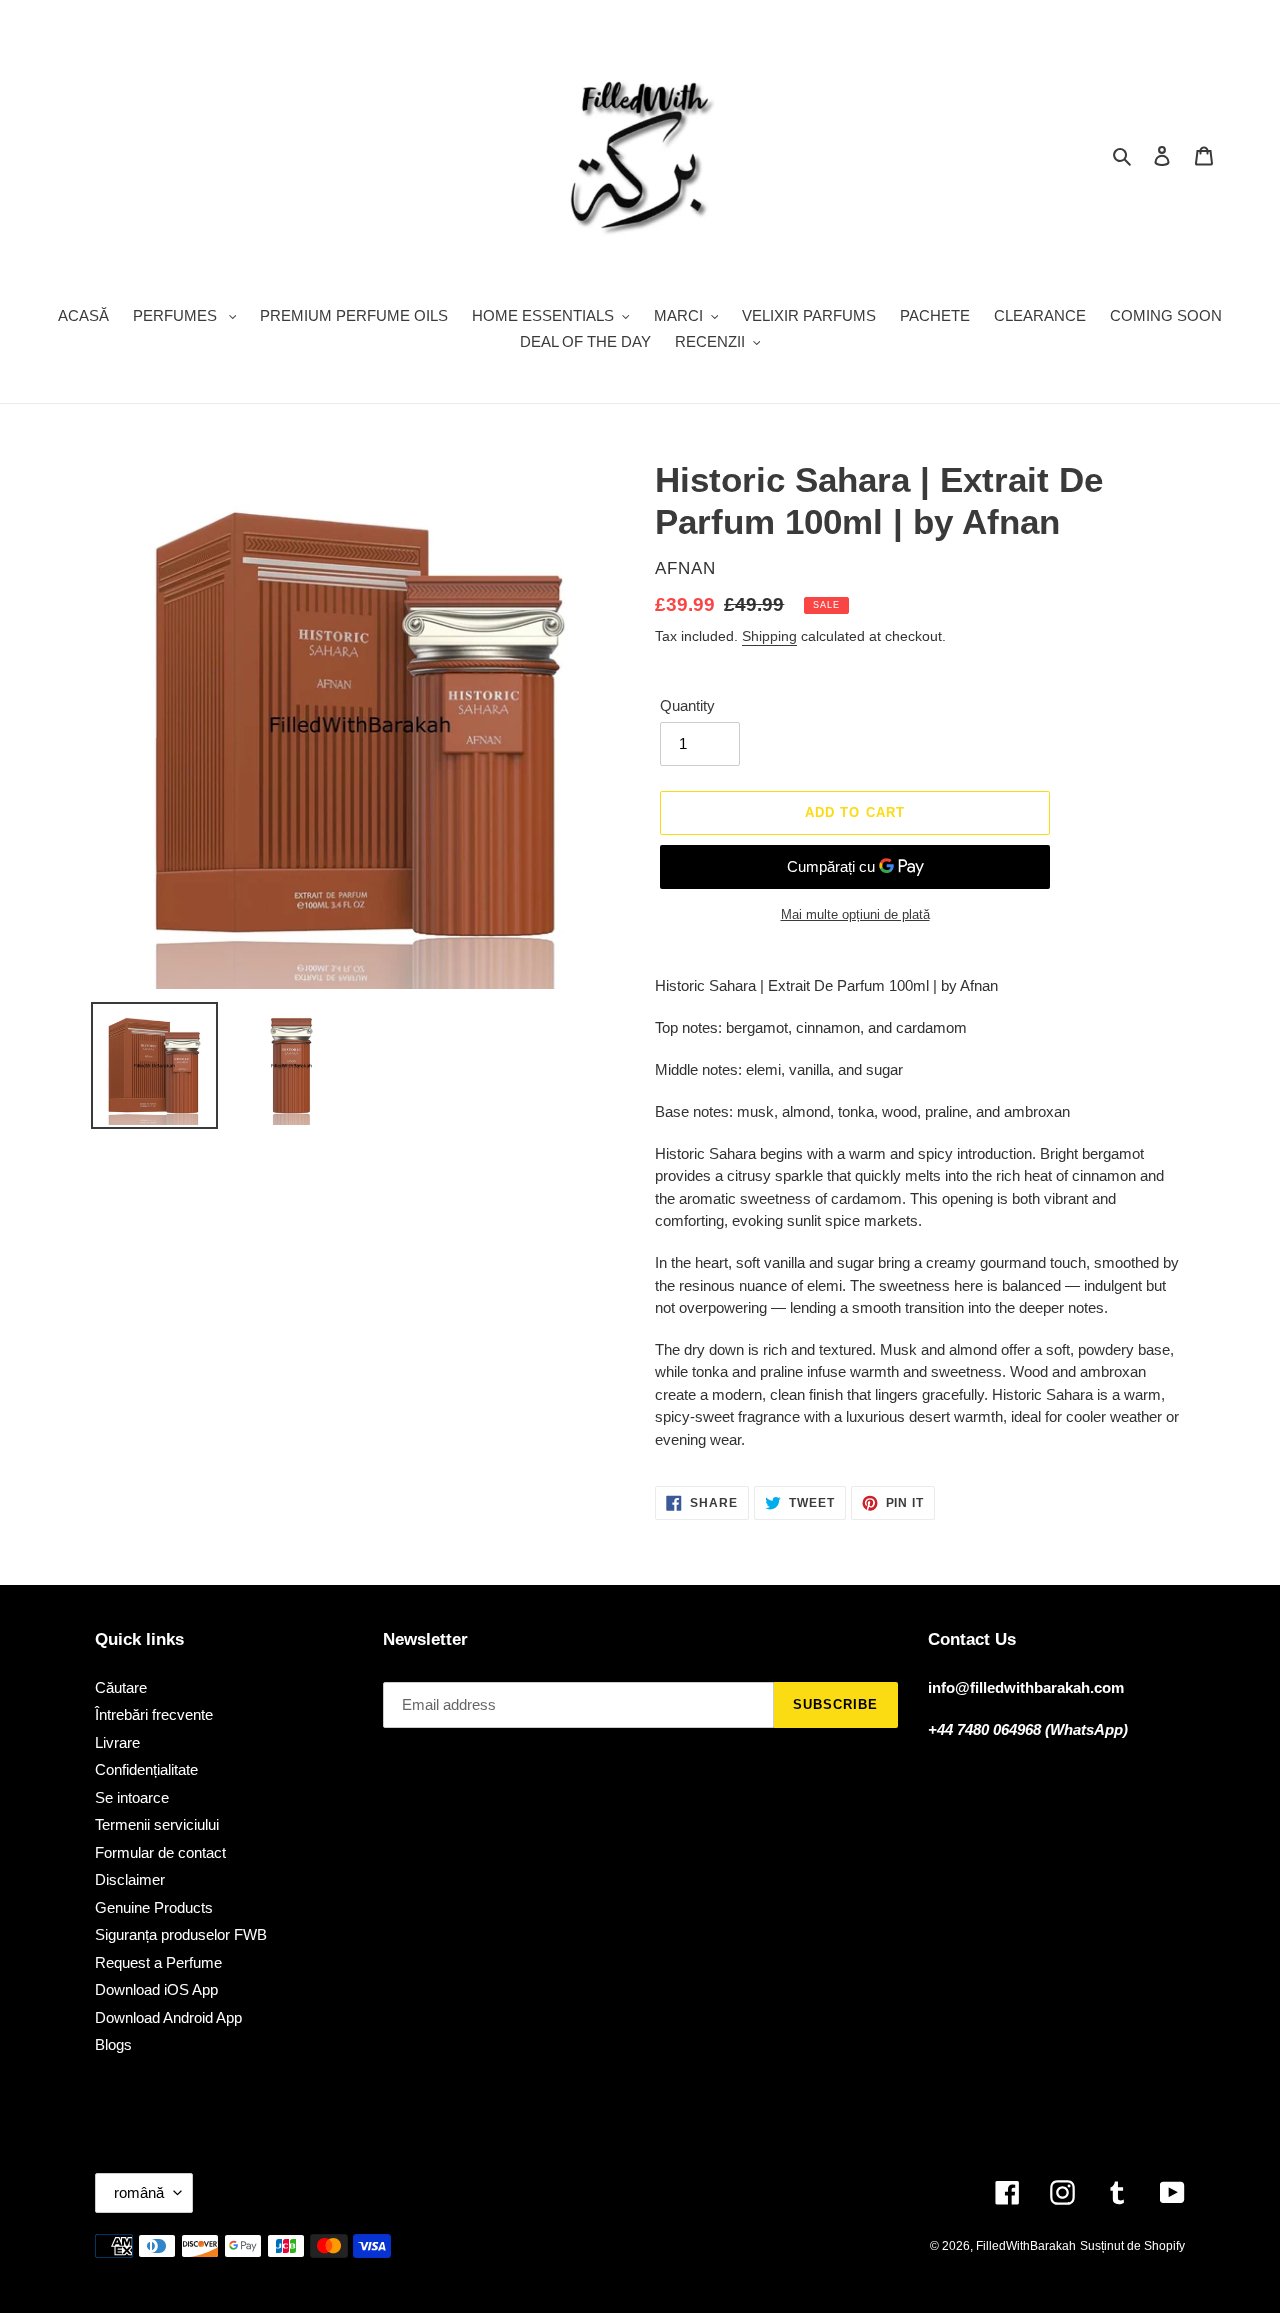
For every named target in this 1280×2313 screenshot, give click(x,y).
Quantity (687, 705)
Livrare (117, 1742)
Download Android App (168, 2017)
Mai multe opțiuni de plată (855, 914)
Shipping (769, 636)
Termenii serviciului (157, 1824)
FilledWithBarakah (1026, 2246)
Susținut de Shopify (1132, 2246)
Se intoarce (132, 1797)
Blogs (113, 2044)
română (139, 2192)
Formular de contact (160, 1852)
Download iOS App (156, 1989)
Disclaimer (130, 1879)
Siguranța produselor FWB (181, 1934)
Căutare (121, 1687)
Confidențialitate (146, 1769)
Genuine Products (154, 1907)
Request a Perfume (158, 1962)
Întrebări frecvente (154, 1714)
